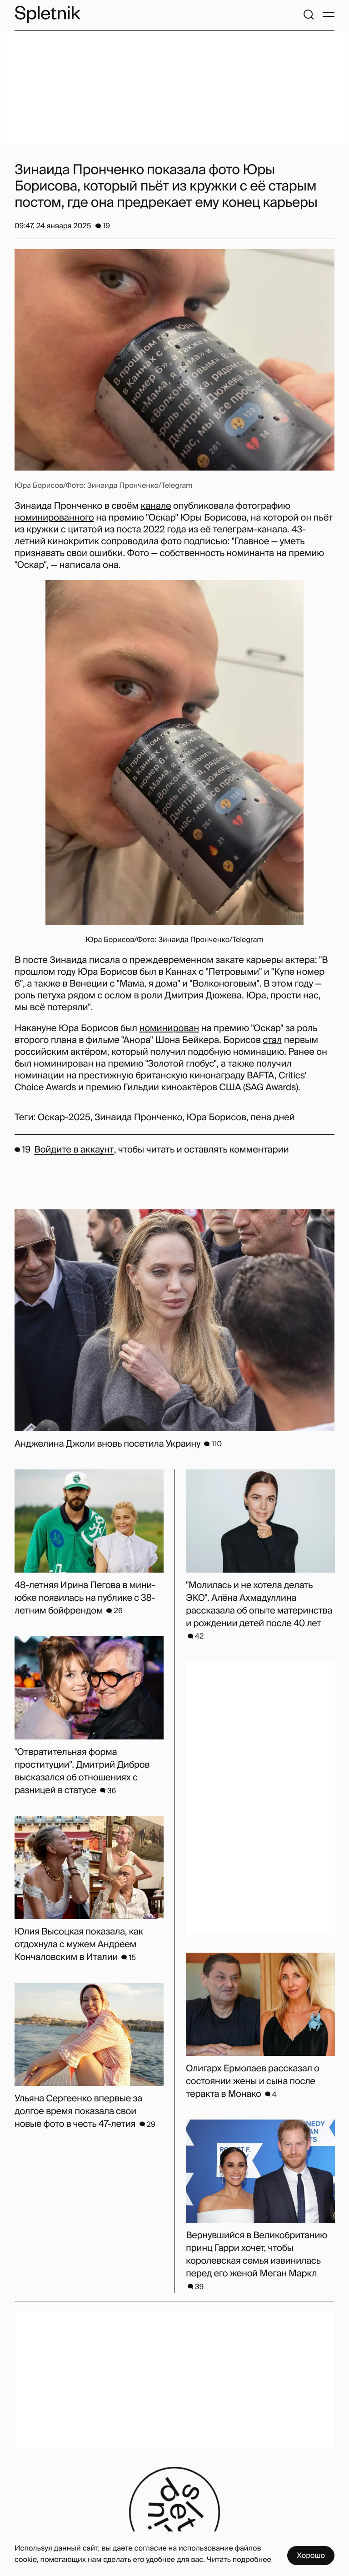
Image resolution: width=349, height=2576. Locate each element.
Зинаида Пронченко (138, 1118)
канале (156, 506)
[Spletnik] (47, 14)
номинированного (54, 518)
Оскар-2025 (64, 1118)
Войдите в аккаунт (74, 1150)
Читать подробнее (239, 2559)
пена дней (273, 1118)
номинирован (169, 1028)
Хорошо (311, 2555)
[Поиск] (309, 15)
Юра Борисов (216, 1118)
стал (272, 1040)
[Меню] (329, 15)
